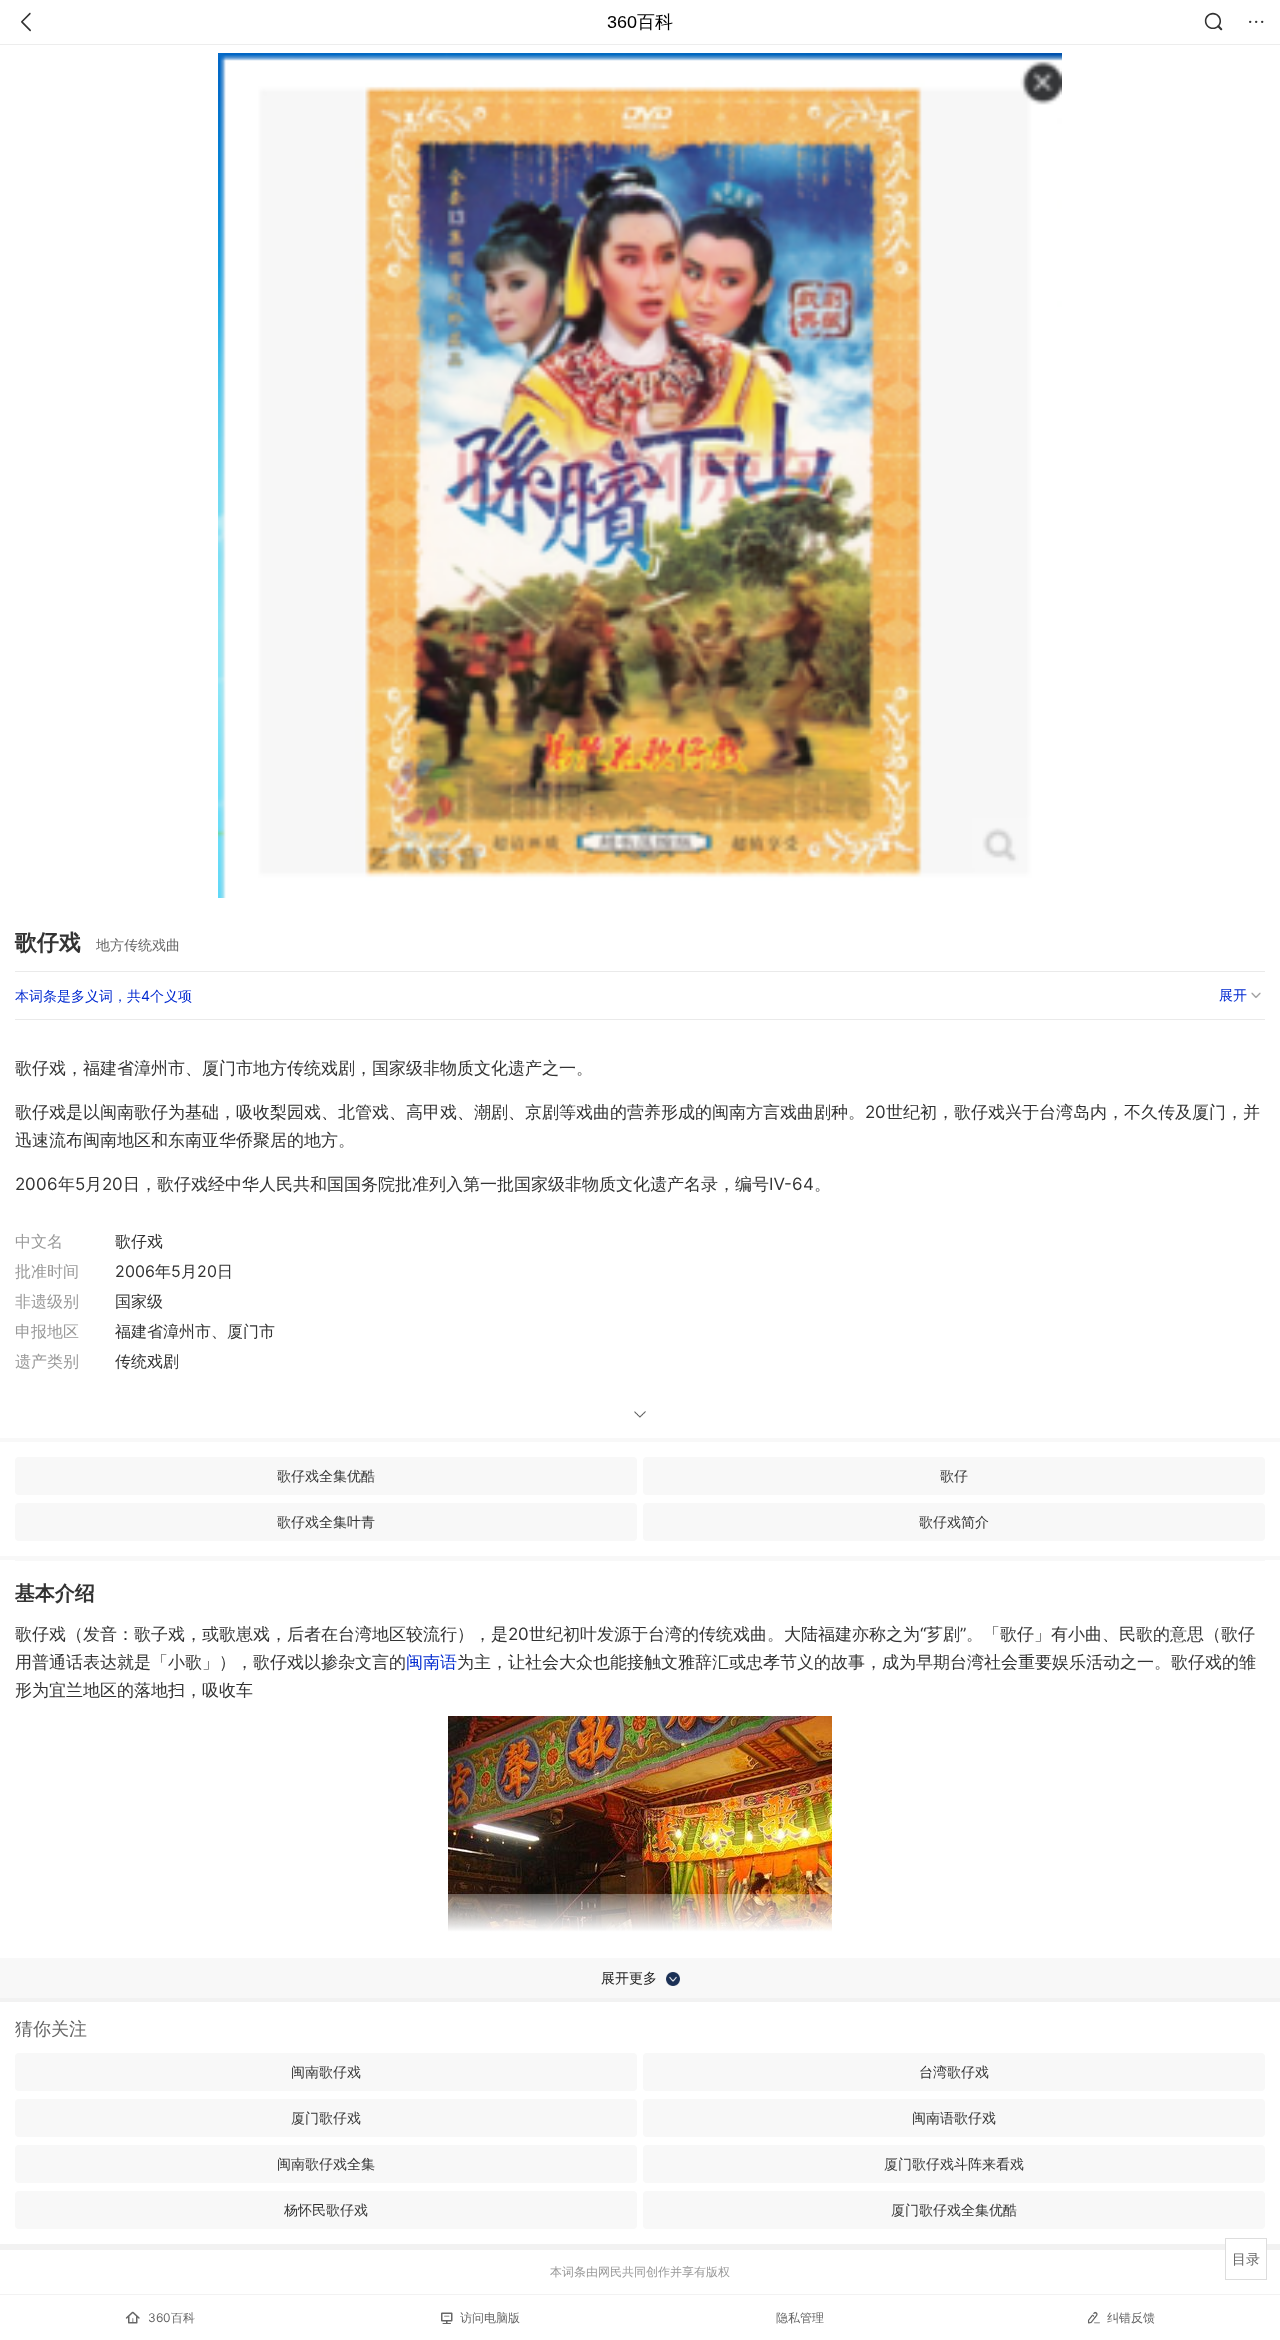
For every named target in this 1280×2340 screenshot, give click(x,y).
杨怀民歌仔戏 (326, 2209)
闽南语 (431, 1662)
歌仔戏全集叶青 (326, 1521)
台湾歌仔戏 (954, 2071)
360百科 (640, 22)
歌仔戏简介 (954, 1521)
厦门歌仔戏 (326, 2117)
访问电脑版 (490, 2317)
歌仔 (954, 1475)
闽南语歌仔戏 (954, 2117)
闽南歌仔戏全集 (326, 2163)
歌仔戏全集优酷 (326, 1475)
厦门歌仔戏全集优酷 (954, 2209)
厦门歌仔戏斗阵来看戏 (954, 2163)
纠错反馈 (1131, 2317)
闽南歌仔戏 (326, 2071)
